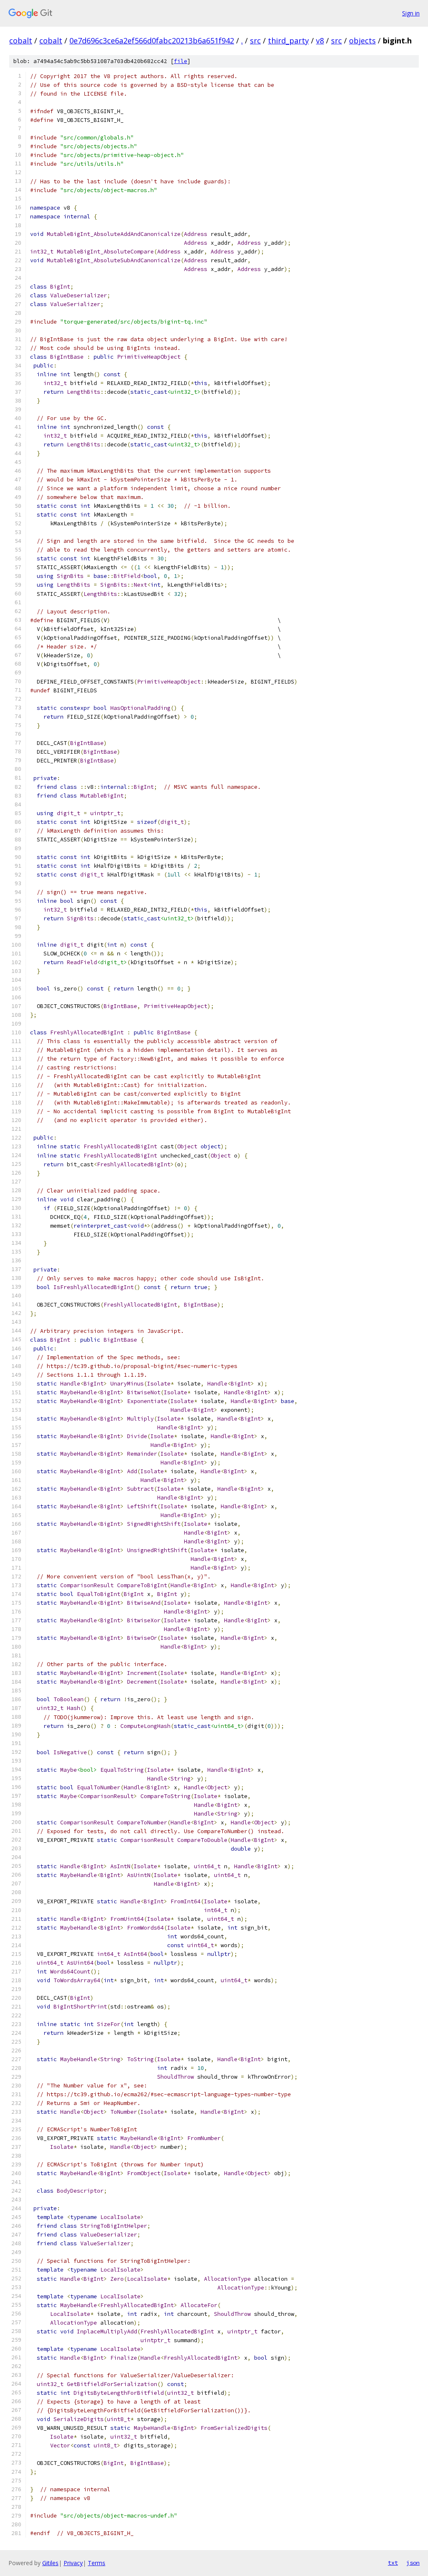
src (255, 41)
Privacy (73, 2563)
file (181, 61)
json (413, 2563)
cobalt (21, 41)
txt (393, 2563)
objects (362, 41)
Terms (97, 2563)
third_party (288, 41)
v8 (320, 41)
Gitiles (50, 2563)
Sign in (411, 13)
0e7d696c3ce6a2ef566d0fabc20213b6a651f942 (152, 41)
